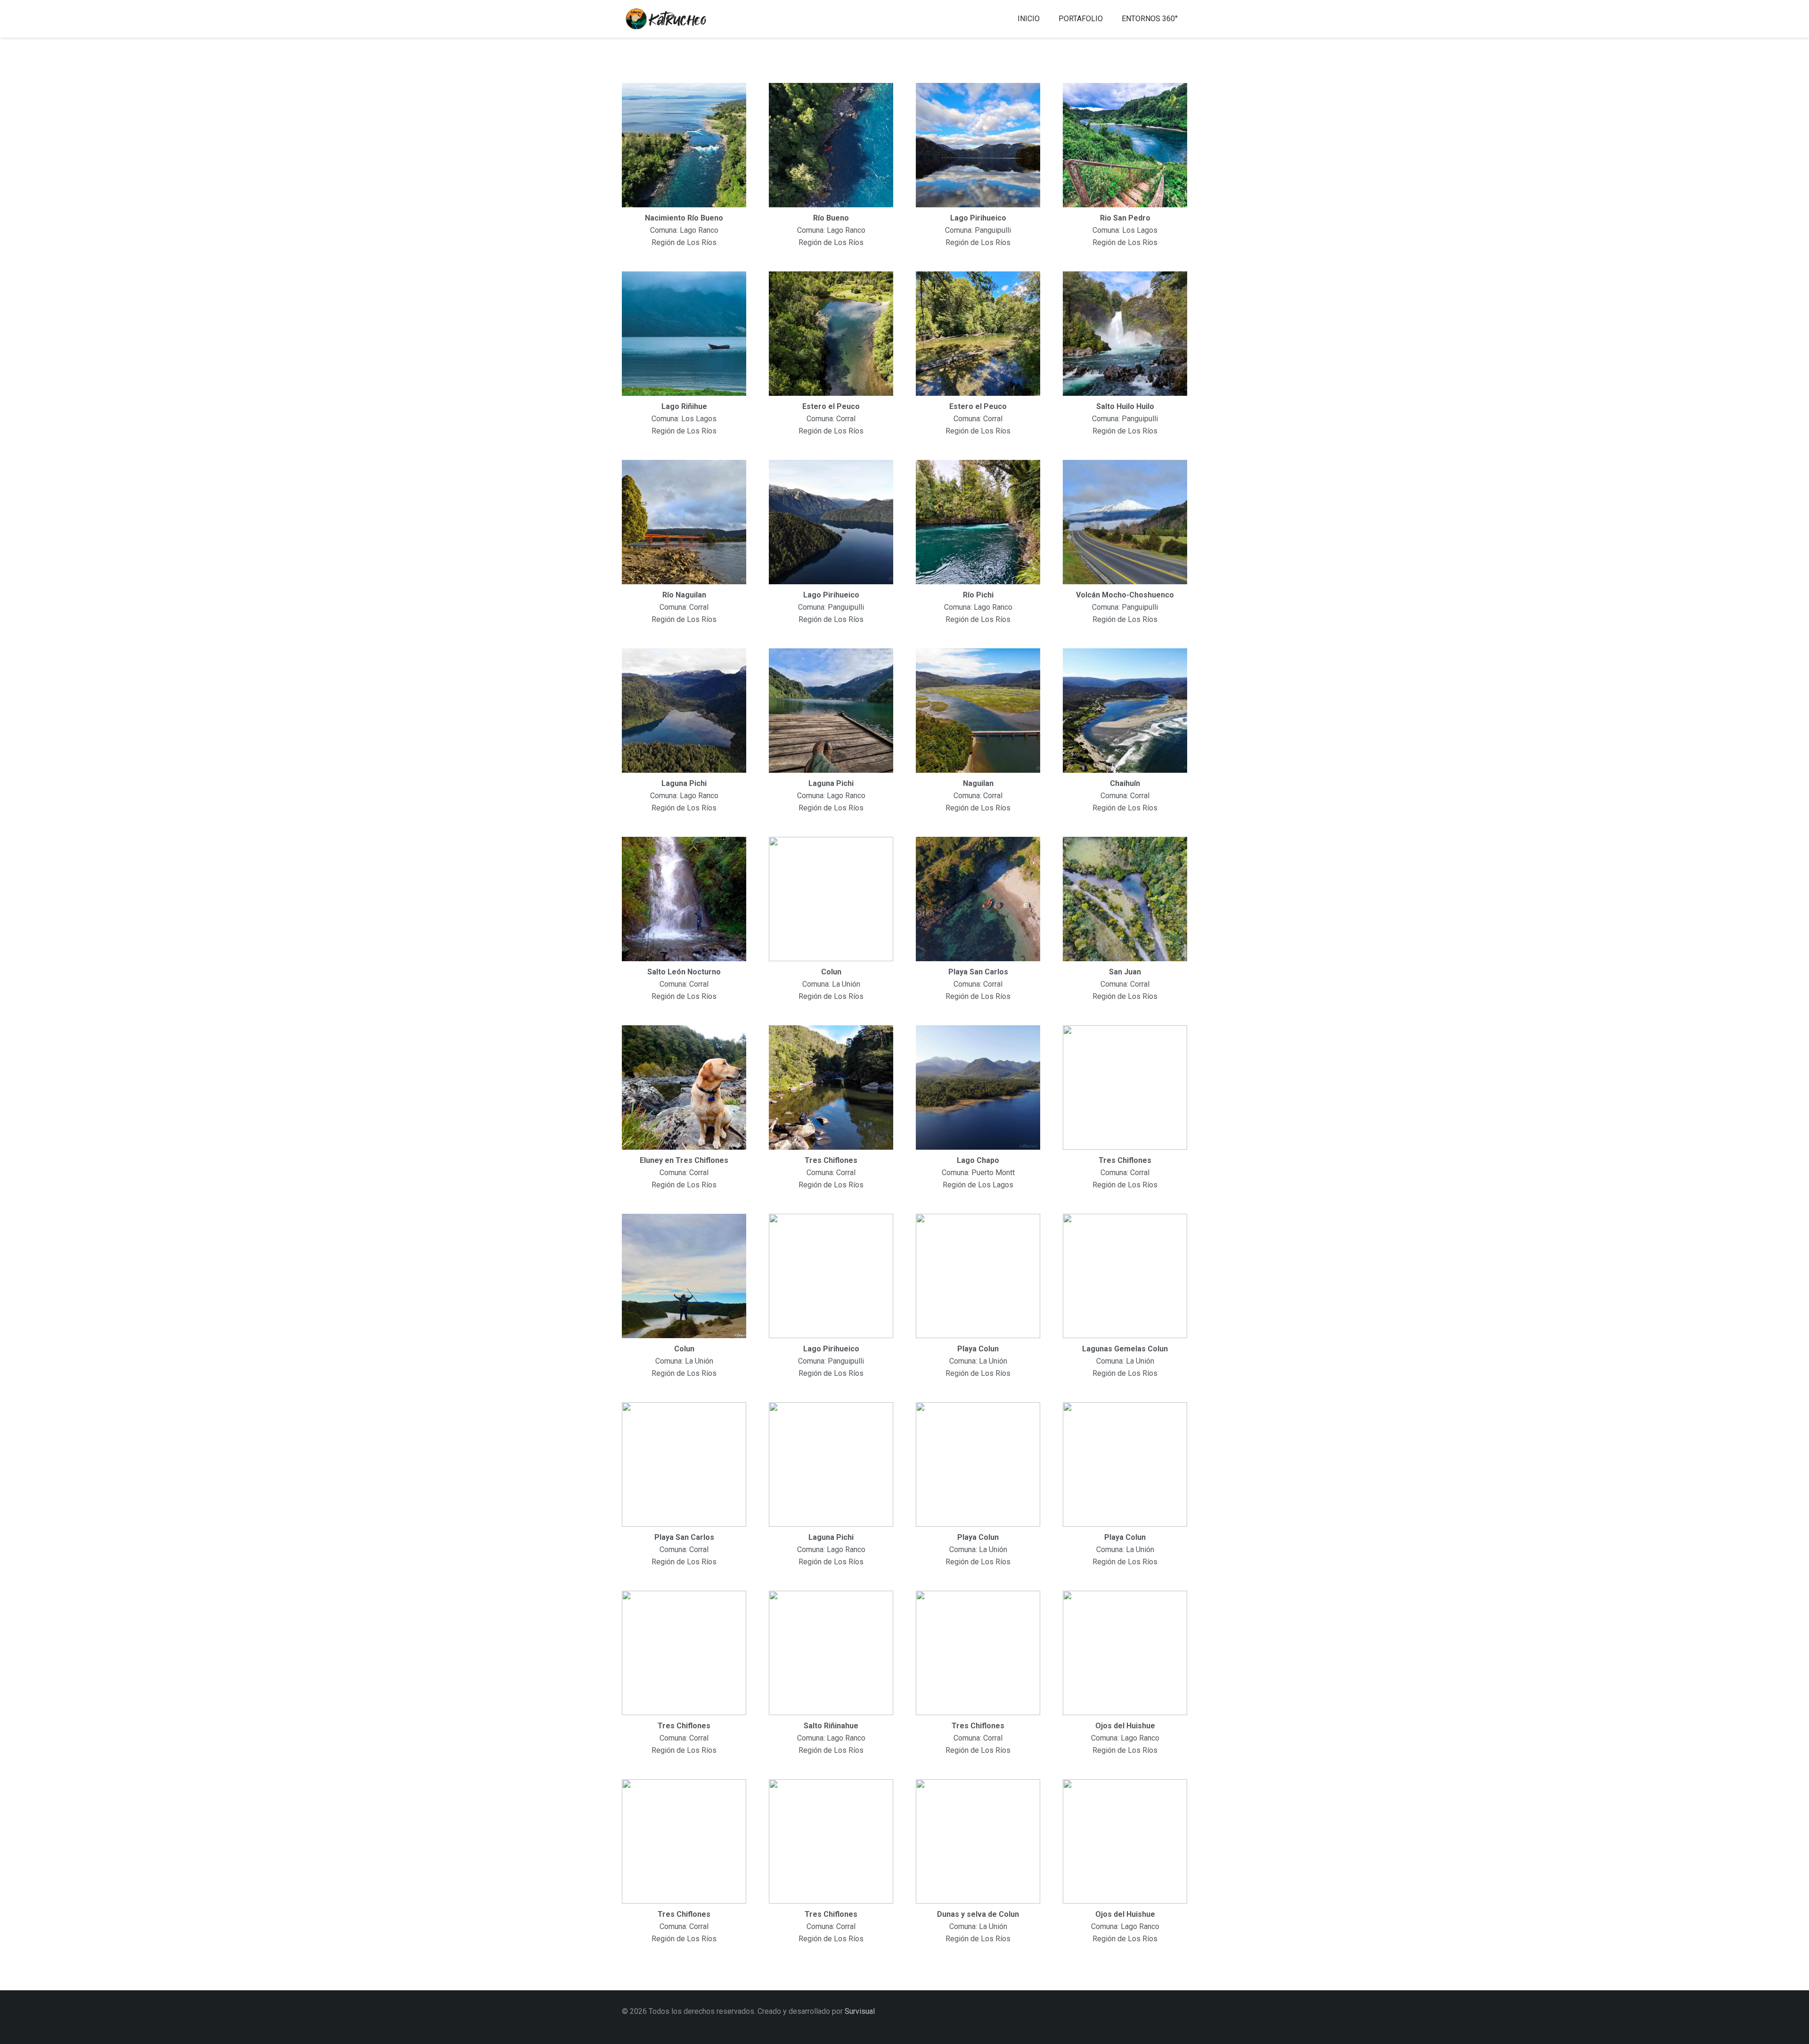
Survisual (860, 2011)
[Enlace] (676, 19)
